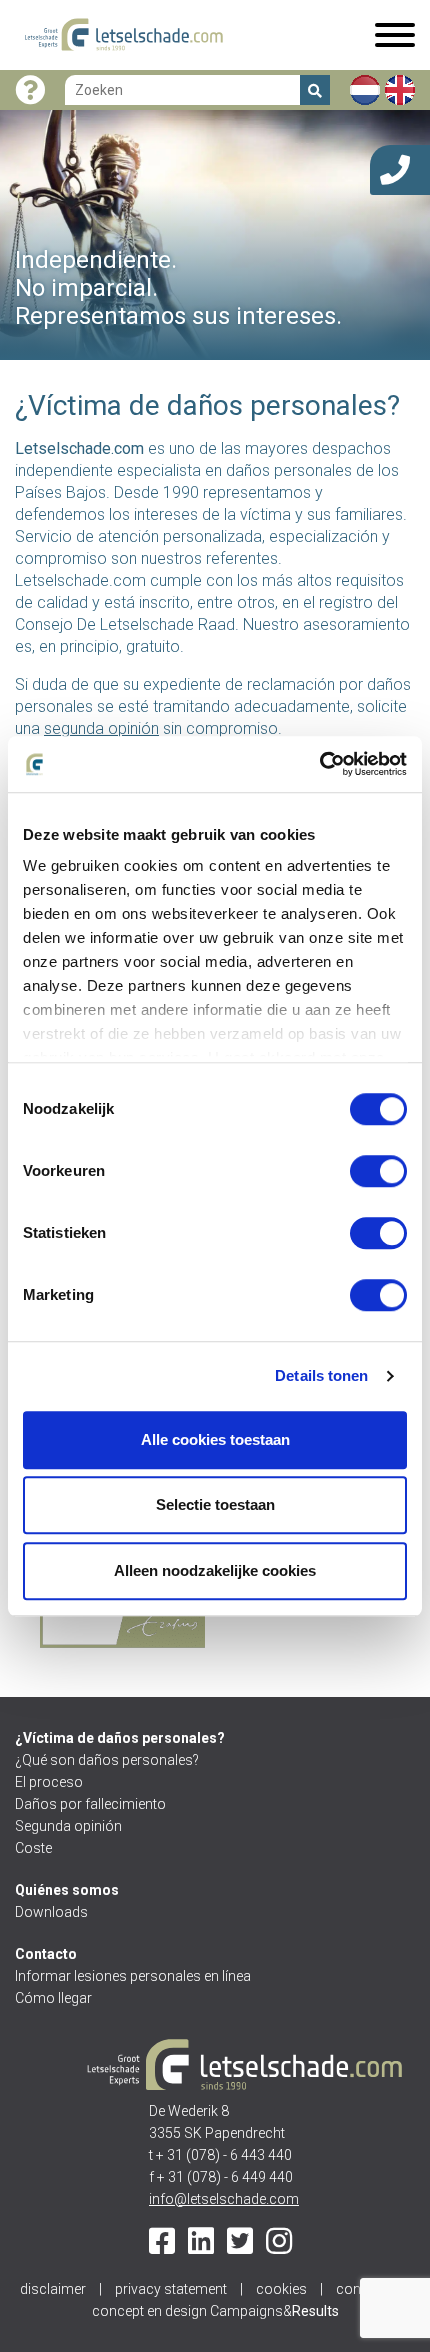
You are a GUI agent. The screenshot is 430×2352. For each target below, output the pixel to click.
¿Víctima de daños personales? (120, 1738)
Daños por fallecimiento (90, 1804)
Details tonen (321, 1375)
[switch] (378, 1171)
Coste (33, 1848)
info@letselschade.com (224, 2199)
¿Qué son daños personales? (107, 1760)
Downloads (51, 1912)
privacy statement (171, 2289)
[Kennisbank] (30, 90)
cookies (281, 2289)
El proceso (49, 1782)
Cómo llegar (53, 1998)
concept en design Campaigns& (215, 2311)
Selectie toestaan (215, 1504)
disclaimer (53, 2289)
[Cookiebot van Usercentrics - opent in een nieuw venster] (319, 764)
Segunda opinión (68, 1826)
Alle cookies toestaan (215, 1439)
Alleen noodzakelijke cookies (215, 1570)
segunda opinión (101, 728)
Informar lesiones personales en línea (133, 1976)
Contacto (46, 1954)
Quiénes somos (67, 1890)
